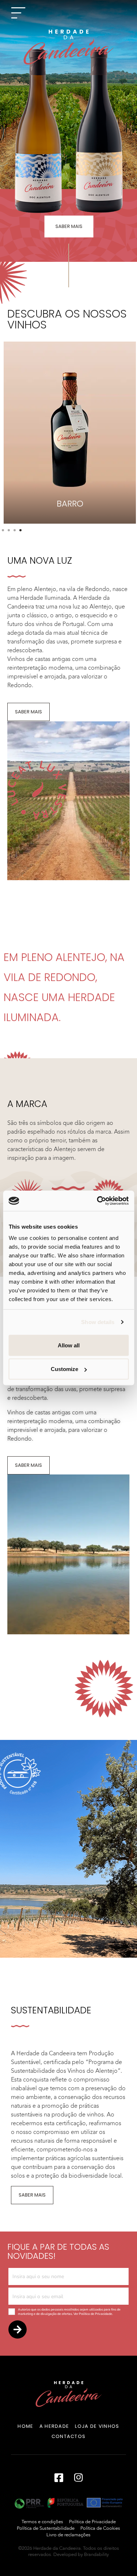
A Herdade (54, 2426)
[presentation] (3, 530)
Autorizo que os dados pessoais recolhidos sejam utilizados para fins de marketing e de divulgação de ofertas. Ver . (69, 2312)
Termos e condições (42, 2522)
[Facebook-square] (59, 2477)
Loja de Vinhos (97, 2426)
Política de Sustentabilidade (46, 2528)
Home (25, 2426)
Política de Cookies (100, 2528)
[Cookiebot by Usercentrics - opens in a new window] (98, 1201)
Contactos (69, 2436)
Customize (64, 1369)
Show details (98, 1322)
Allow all (69, 1345)
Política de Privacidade (96, 2314)
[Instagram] (79, 2477)
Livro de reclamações (68, 2535)
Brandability (96, 2555)
